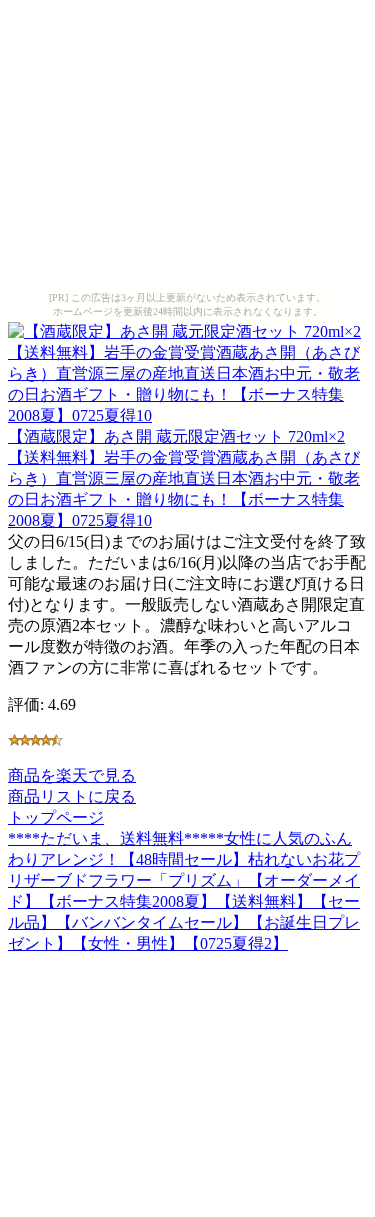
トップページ (56, 817)
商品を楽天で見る (72, 775)
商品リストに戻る (72, 796)
